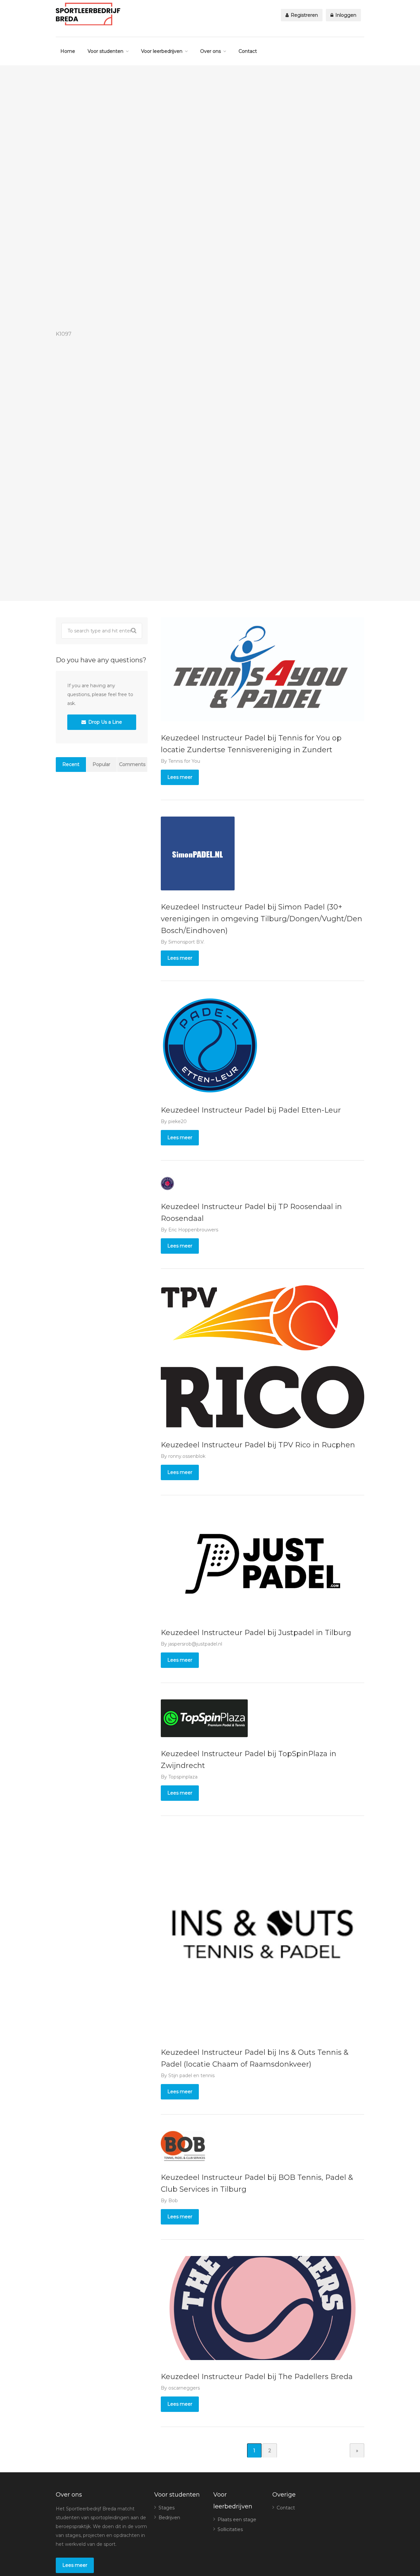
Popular (101, 764)
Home (68, 51)
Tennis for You (184, 761)
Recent (71, 764)
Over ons (210, 51)
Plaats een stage (237, 2520)
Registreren (304, 15)
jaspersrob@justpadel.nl (195, 1644)
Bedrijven (169, 2518)
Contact (248, 51)
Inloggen (345, 15)
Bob (173, 2201)
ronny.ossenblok (187, 1456)
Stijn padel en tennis (191, 2076)
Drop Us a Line (105, 722)
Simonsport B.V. (186, 942)
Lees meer (180, 777)
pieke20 (178, 1121)
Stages (167, 2508)
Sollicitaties (230, 2529)
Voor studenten (105, 51)
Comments (132, 764)
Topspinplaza (183, 1777)
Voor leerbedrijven (162, 51)
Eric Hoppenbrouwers (193, 1230)
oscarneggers (184, 2388)
